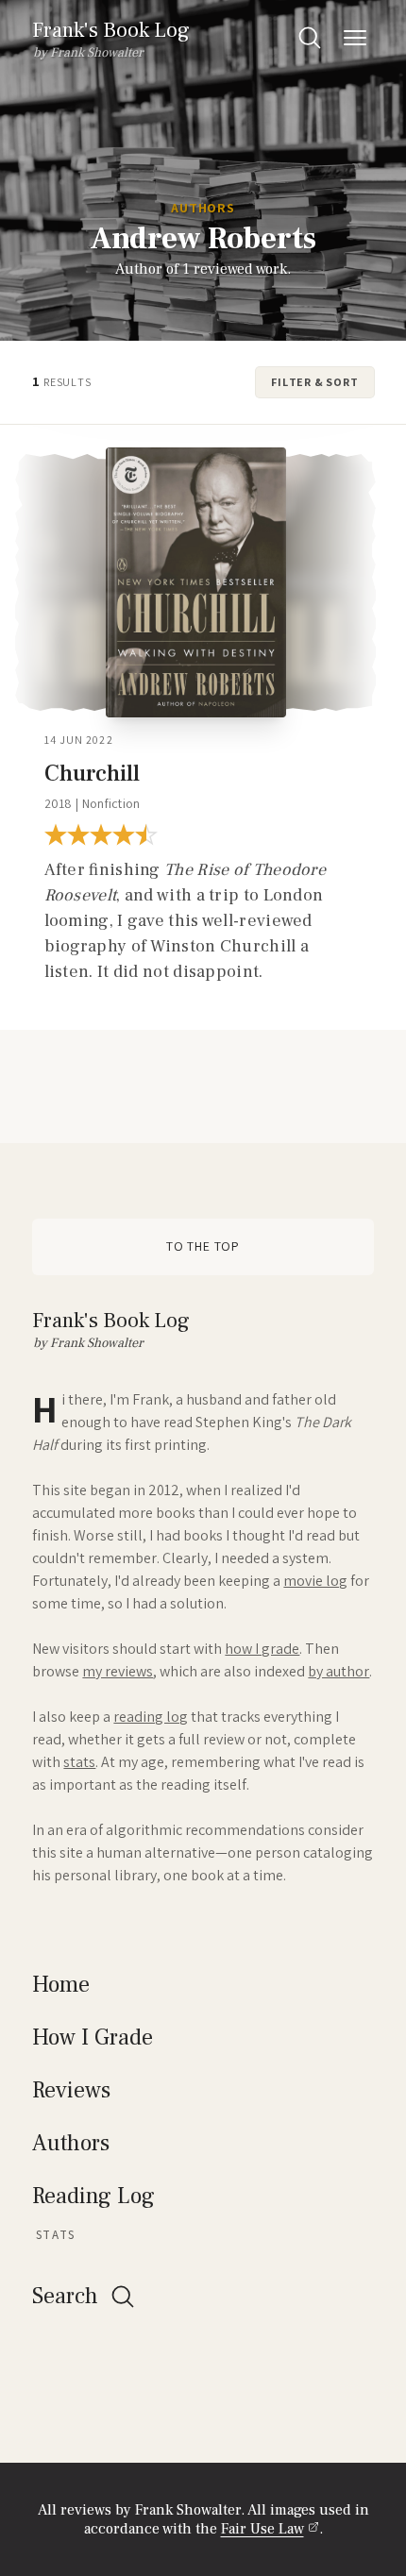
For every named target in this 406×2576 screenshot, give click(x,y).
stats (79, 1762)
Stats (55, 2235)
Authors (203, 208)
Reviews (71, 2090)
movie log (315, 1581)
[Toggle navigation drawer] (355, 38)
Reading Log (93, 2196)
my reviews (118, 1671)
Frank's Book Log (111, 30)
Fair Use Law (262, 2529)
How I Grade (93, 2037)
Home (61, 1985)
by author (338, 1671)
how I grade (262, 1649)
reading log (151, 1717)
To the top (203, 1246)
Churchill (92, 774)
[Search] (310, 38)
